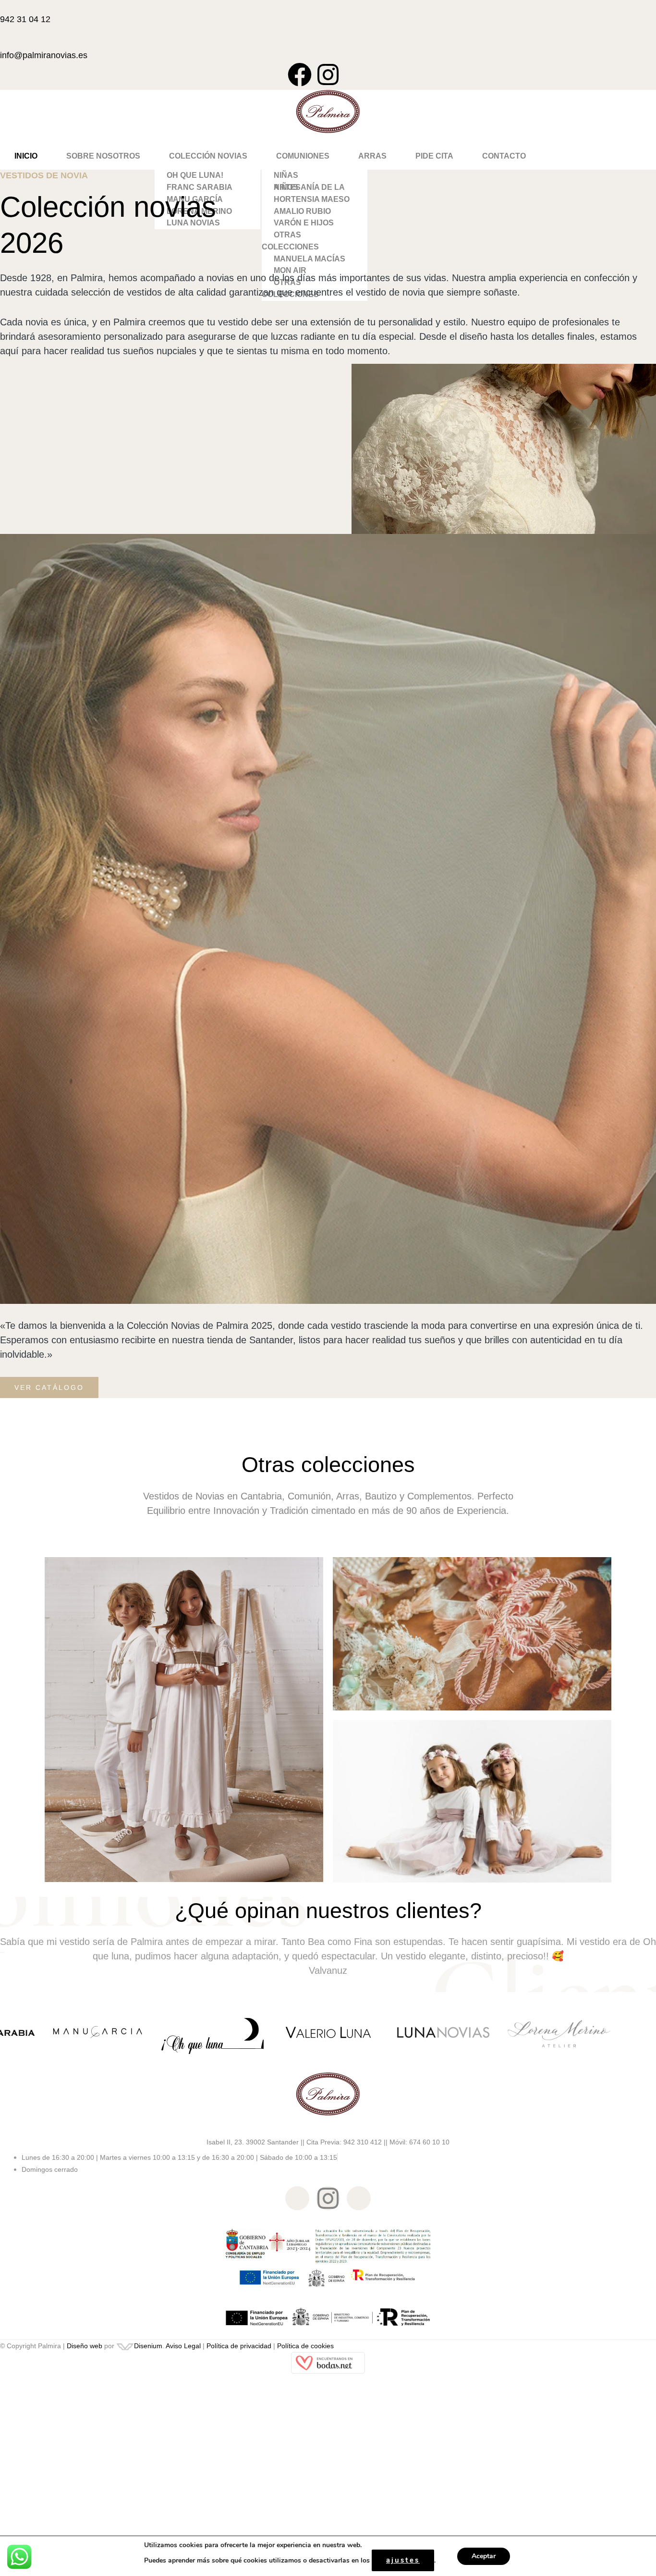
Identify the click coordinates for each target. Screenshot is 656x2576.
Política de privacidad (239, 2346)
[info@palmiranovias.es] (3, 41)
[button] (208, 156)
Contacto (504, 156)
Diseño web (85, 2346)
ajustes (403, 2560)
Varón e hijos (304, 223)
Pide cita (434, 156)
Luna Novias (193, 223)
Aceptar (484, 2556)
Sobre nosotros (103, 156)
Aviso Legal (183, 2346)
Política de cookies (305, 2346)
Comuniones (303, 156)
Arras (372, 156)
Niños (286, 187)
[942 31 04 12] (3, 5)
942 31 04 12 (25, 19)
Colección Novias (208, 156)
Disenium (148, 2346)
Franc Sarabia (200, 187)
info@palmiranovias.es (44, 55)
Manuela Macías (310, 259)
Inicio (26, 156)
